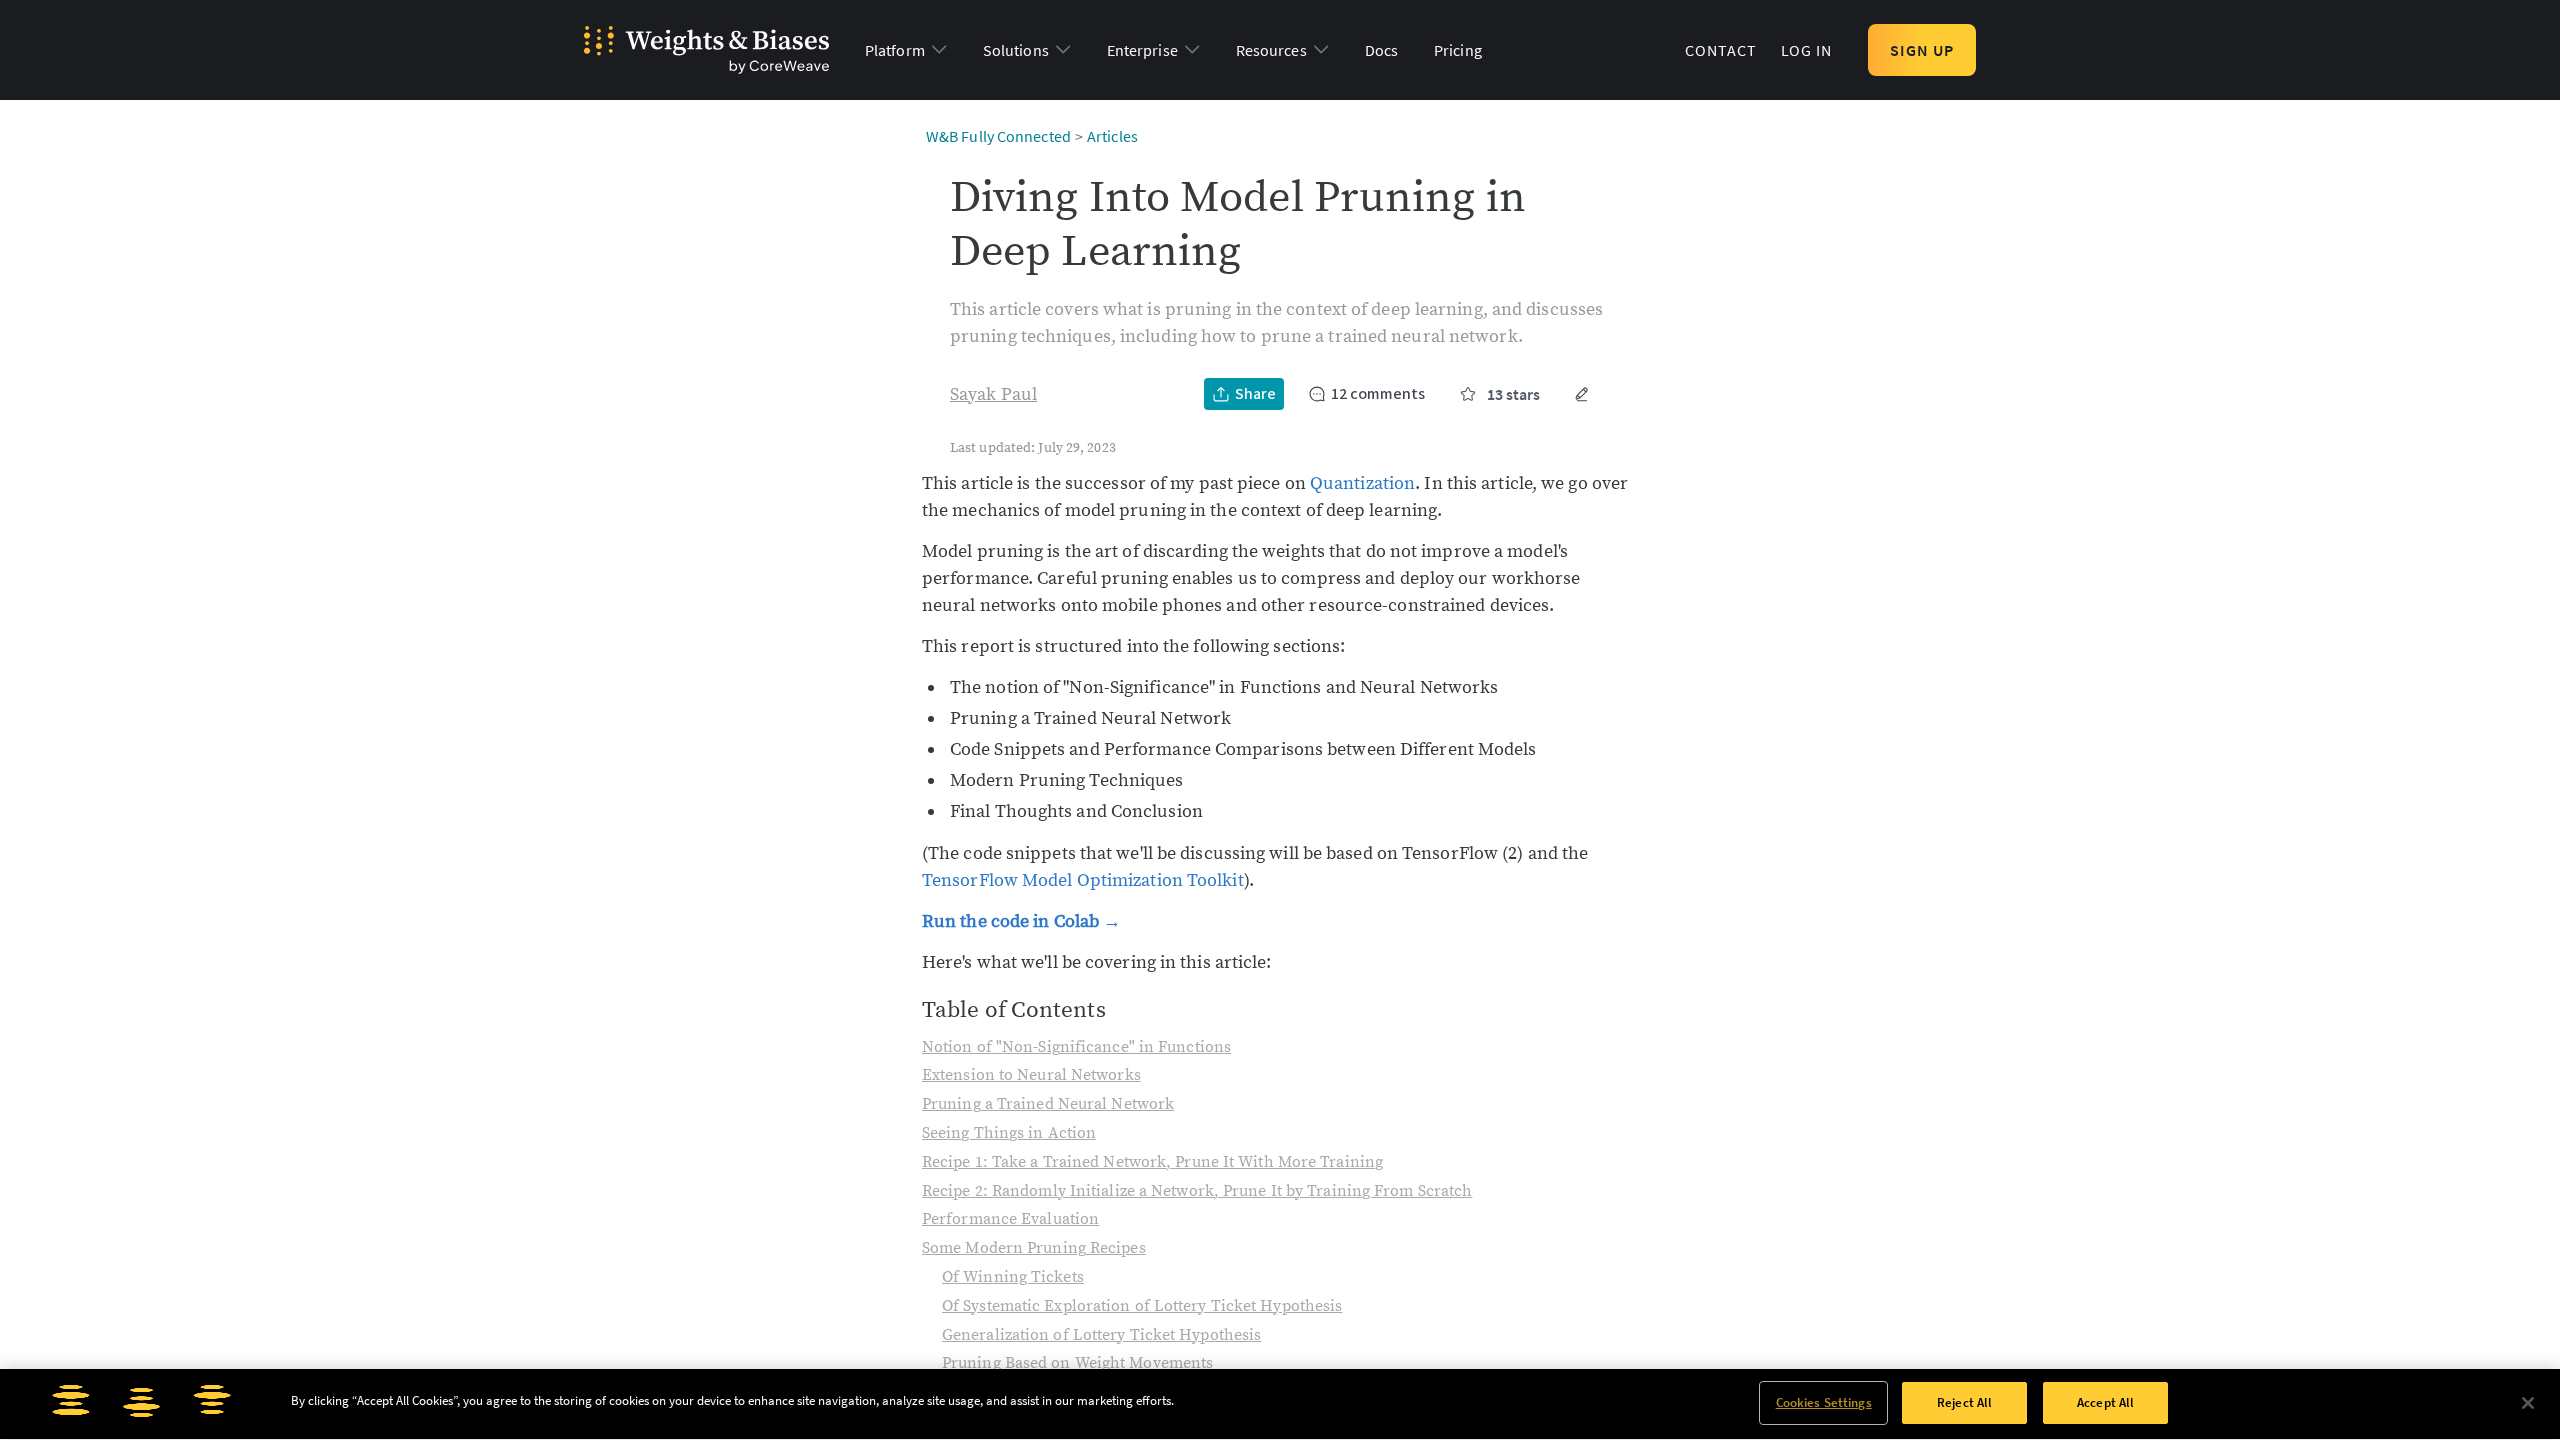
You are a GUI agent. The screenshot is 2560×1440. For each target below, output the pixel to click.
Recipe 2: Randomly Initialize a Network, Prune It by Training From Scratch (1197, 1191)
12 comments (1378, 394)
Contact (1721, 50)
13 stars (1513, 394)
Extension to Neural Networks (1031, 1075)
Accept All (2105, 1402)
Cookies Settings (1824, 1402)
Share (1255, 394)
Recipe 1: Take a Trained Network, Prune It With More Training (1152, 1162)
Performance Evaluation (1010, 1219)
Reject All (1964, 1402)
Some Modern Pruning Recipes (1034, 1248)
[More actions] (1582, 394)
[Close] (2528, 1403)
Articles (1112, 136)
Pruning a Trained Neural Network (1048, 1104)
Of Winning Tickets (1013, 1277)
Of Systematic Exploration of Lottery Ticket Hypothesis (1142, 1306)
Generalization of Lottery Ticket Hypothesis (1101, 1335)
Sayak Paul (993, 394)
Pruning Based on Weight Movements (1077, 1363)
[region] (1280, 1404)
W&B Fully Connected (998, 136)
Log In (1807, 50)
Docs (1381, 50)
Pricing (1458, 50)
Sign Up (1922, 50)
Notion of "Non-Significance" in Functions (1076, 1047)
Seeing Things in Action (1009, 1133)
